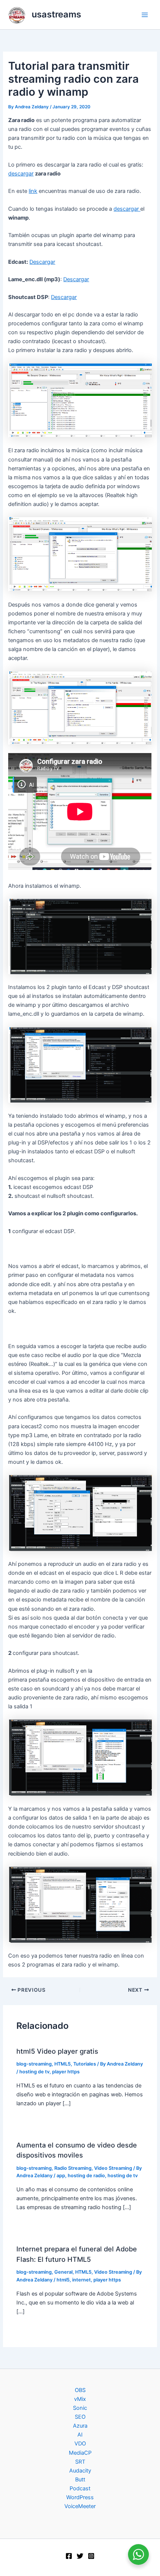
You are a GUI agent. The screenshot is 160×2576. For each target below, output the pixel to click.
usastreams (56, 14)
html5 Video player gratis (57, 2051)
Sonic (80, 2408)
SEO (80, 2417)
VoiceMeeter (80, 2506)
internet (81, 2280)
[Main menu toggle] (145, 15)
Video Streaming (113, 2168)
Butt (80, 2480)
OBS (80, 2390)
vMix (80, 2399)
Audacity (80, 2471)
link (33, 191)
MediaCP (80, 2453)
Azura (80, 2426)
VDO (80, 2444)
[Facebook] (69, 2556)
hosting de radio (86, 2176)
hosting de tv (34, 2072)
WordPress (80, 2497)
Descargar (42, 262)
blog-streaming (34, 2064)
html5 (63, 2280)
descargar (21, 174)
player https (66, 2072)
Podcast (80, 2488)
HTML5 (63, 2064)
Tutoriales (85, 2064)
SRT (80, 2462)
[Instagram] (91, 2556)
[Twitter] (80, 2556)
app (61, 2176)
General (63, 2272)
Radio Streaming (73, 2168)
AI (80, 2435)
